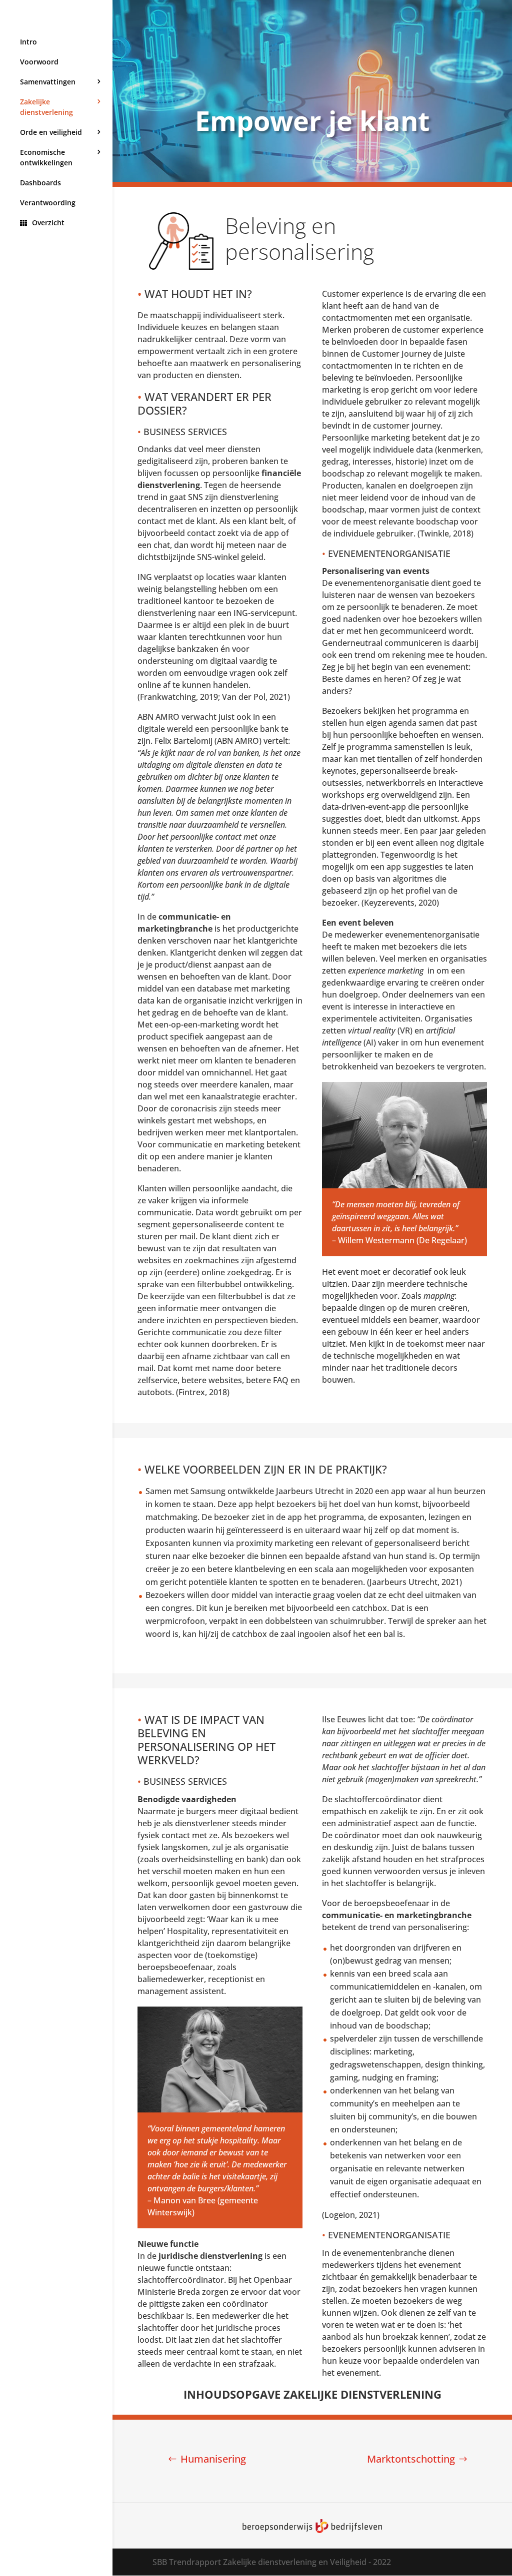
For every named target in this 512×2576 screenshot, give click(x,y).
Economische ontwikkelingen (46, 157)
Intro (28, 42)
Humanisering (213, 2459)
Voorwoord (39, 62)
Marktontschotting (411, 2459)
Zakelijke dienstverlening (46, 107)
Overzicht (48, 223)
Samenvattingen (48, 82)
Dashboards (40, 183)
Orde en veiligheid (51, 132)
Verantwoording (48, 203)
